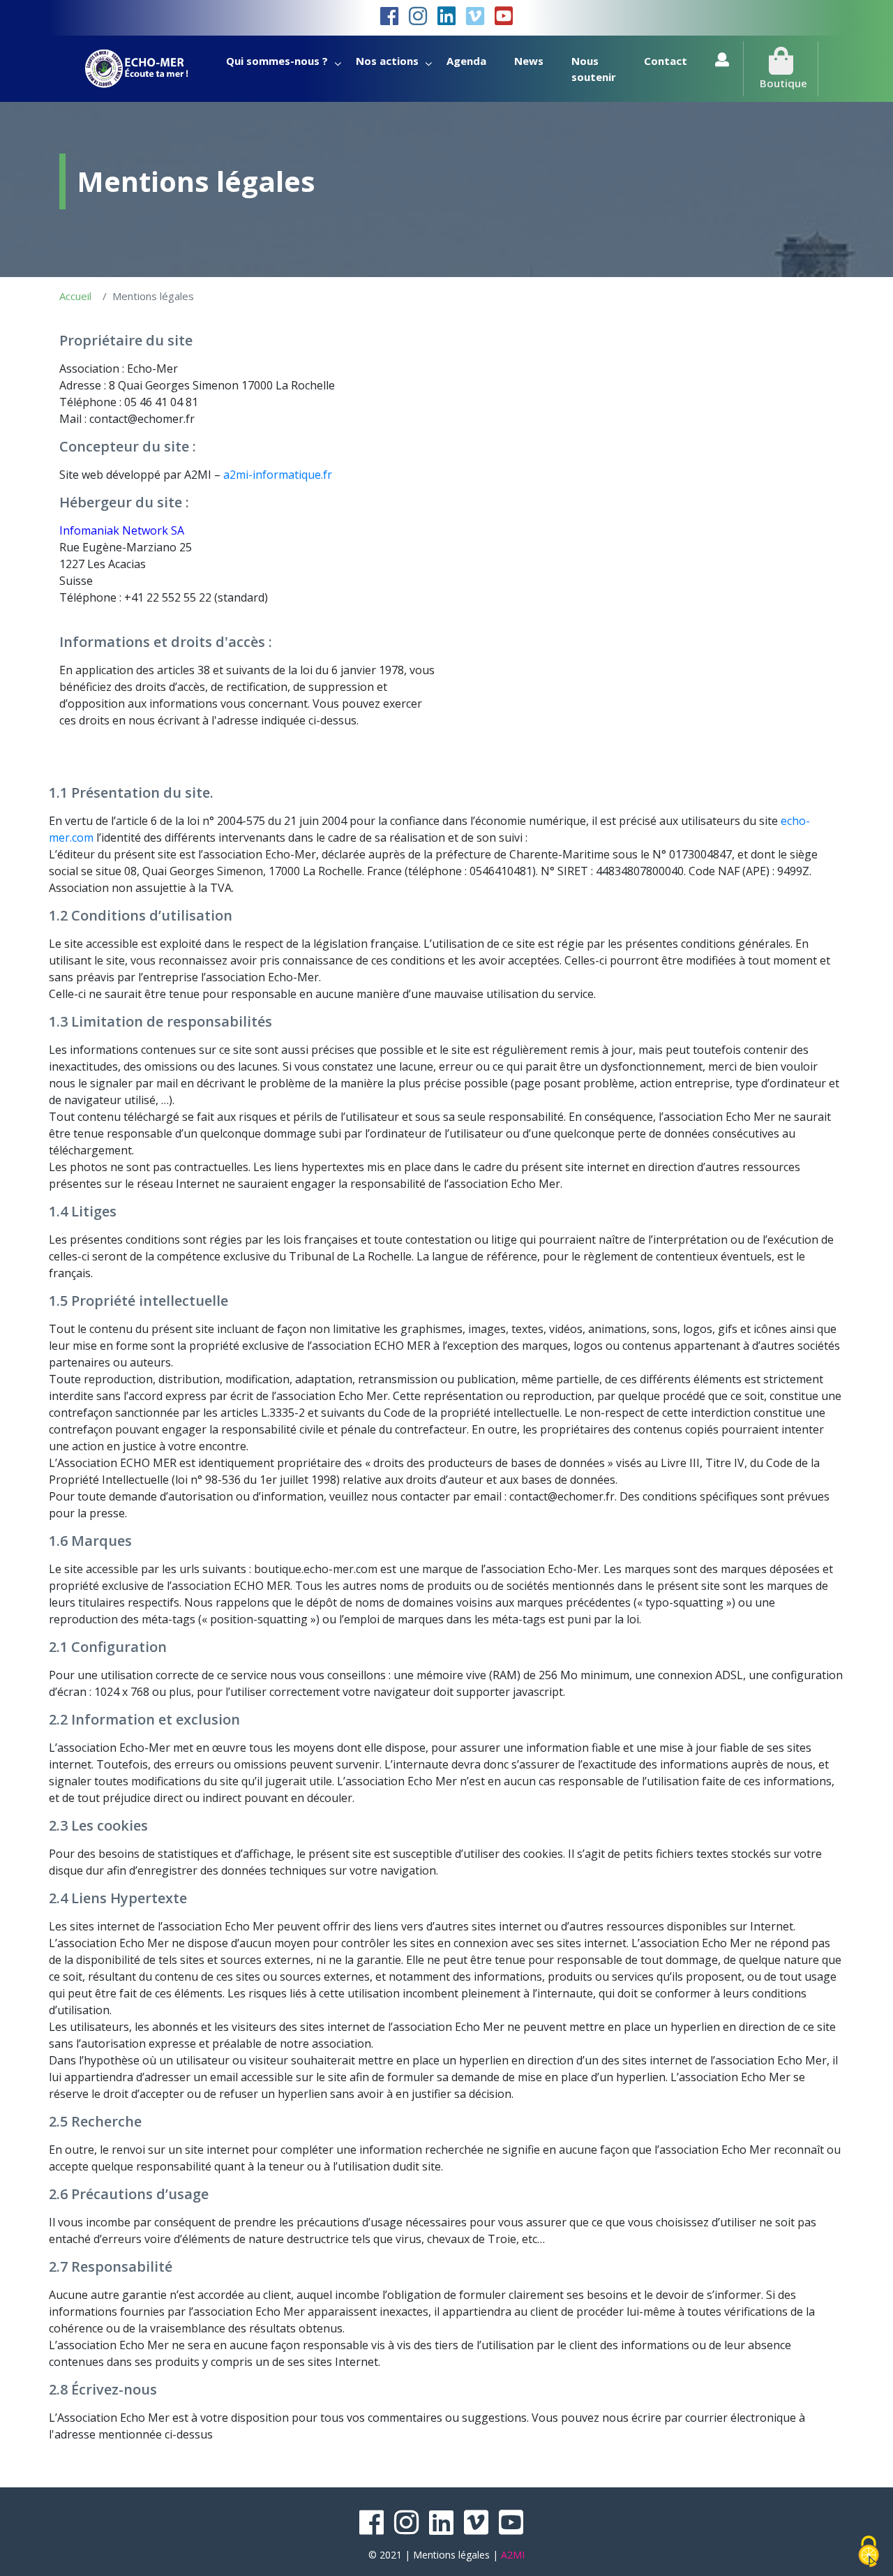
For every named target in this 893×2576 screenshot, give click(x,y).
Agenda (466, 61)
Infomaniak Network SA (122, 530)
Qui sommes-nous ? (277, 61)
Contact (666, 61)
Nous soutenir (594, 69)
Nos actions (387, 61)
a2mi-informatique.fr (278, 475)
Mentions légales (451, 2555)
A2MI (513, 2555)
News (529, 61)
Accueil (75, 296)
